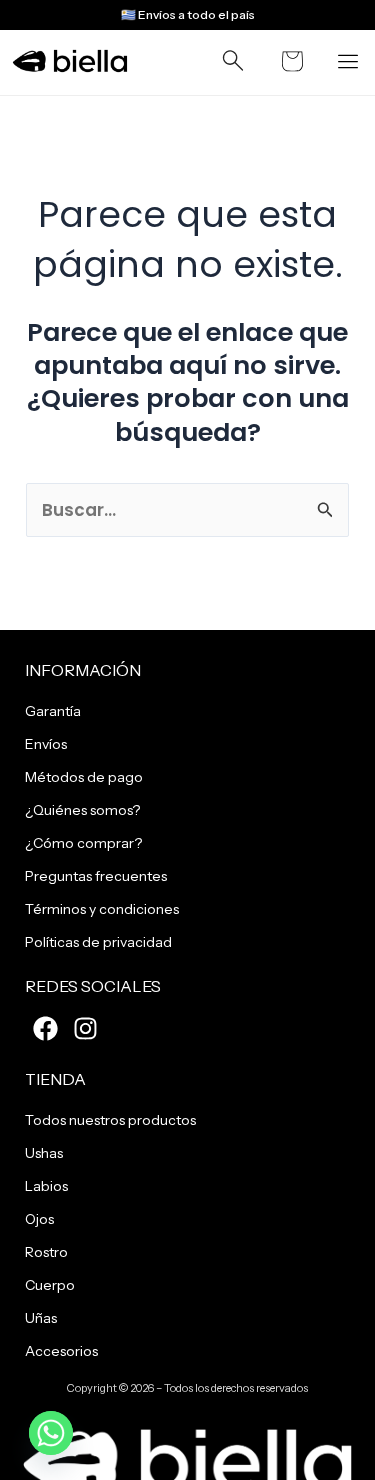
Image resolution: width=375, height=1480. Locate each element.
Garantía (53, 711)
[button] (233, 65)
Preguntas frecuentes (96, 876)
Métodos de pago (84, 777)
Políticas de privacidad (98, 942)
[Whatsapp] (51, 1433)
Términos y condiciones (102, 909)
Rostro (46, 1252)
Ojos (39, 1219)
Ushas (44, 1153)
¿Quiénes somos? (82, 810)
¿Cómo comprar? (83, 843)
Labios (46, 1186)
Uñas (41, 1318)
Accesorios (61, 1351)
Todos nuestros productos (110, 1120)
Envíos (46, 744)
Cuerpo (50, 1285)
